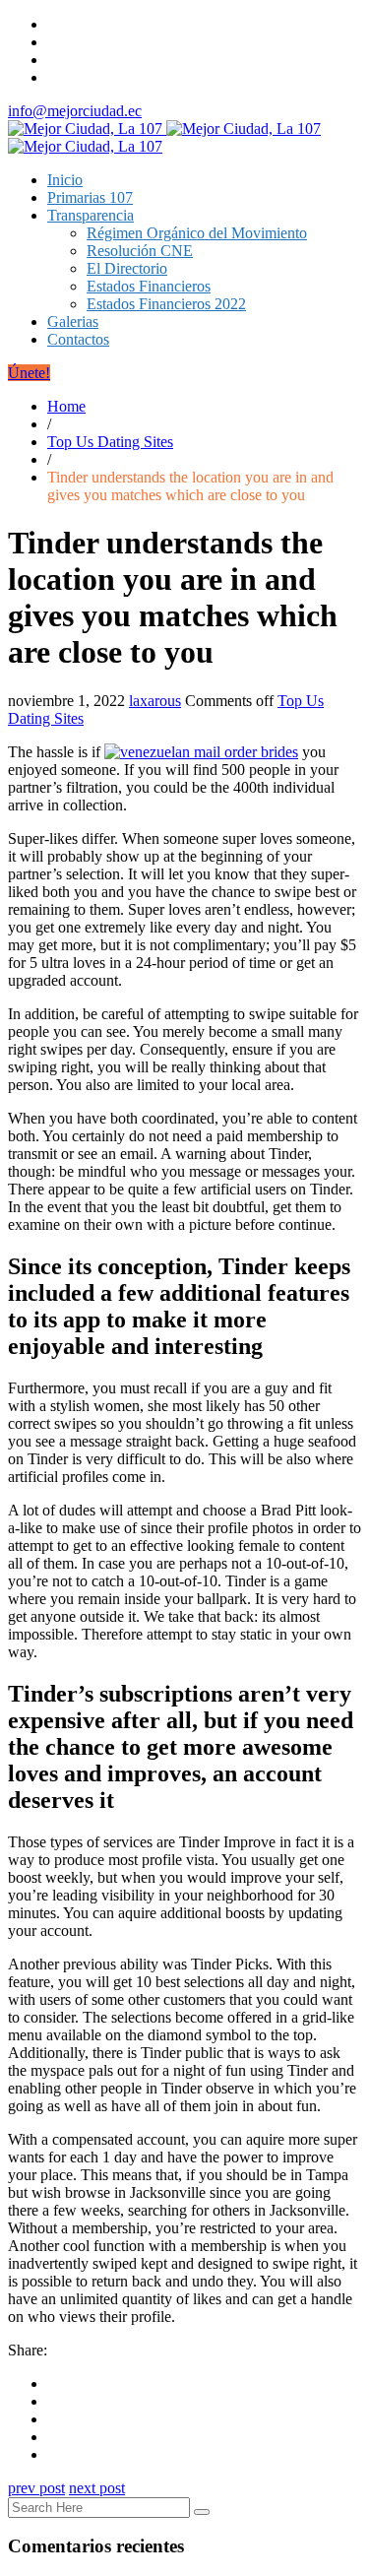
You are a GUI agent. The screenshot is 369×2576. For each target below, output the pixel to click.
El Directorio (127, 268)
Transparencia (91, 215)
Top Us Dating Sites (110, 442)
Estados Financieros (149, 286)
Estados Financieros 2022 (166, 304)
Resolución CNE (140, 251)
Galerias (73, 322)
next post (97, 2488)
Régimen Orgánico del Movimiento (197, 233)
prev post (36, 2488)
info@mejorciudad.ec (75, 111)
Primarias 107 (90, 197)
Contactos (78, 339)
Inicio (65, 180)
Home (66, 406)
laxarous (155, 701)
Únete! (29, 373)
